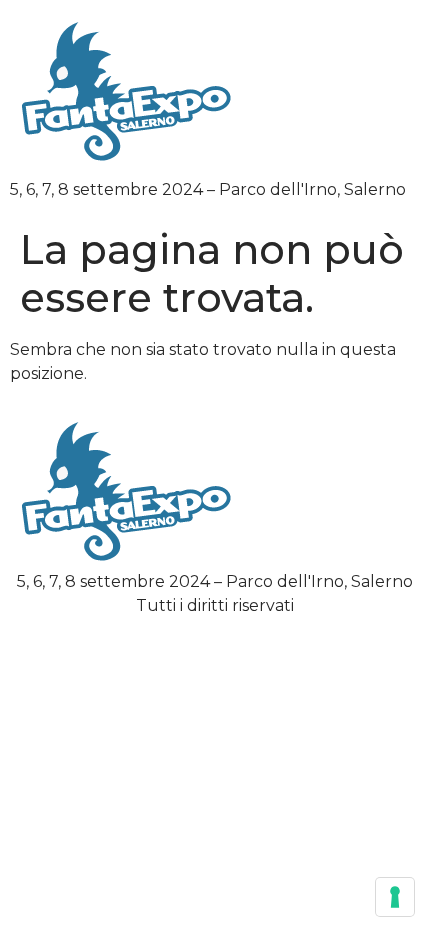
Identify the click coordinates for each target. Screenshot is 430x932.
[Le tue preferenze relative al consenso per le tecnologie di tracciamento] (395, 897)
